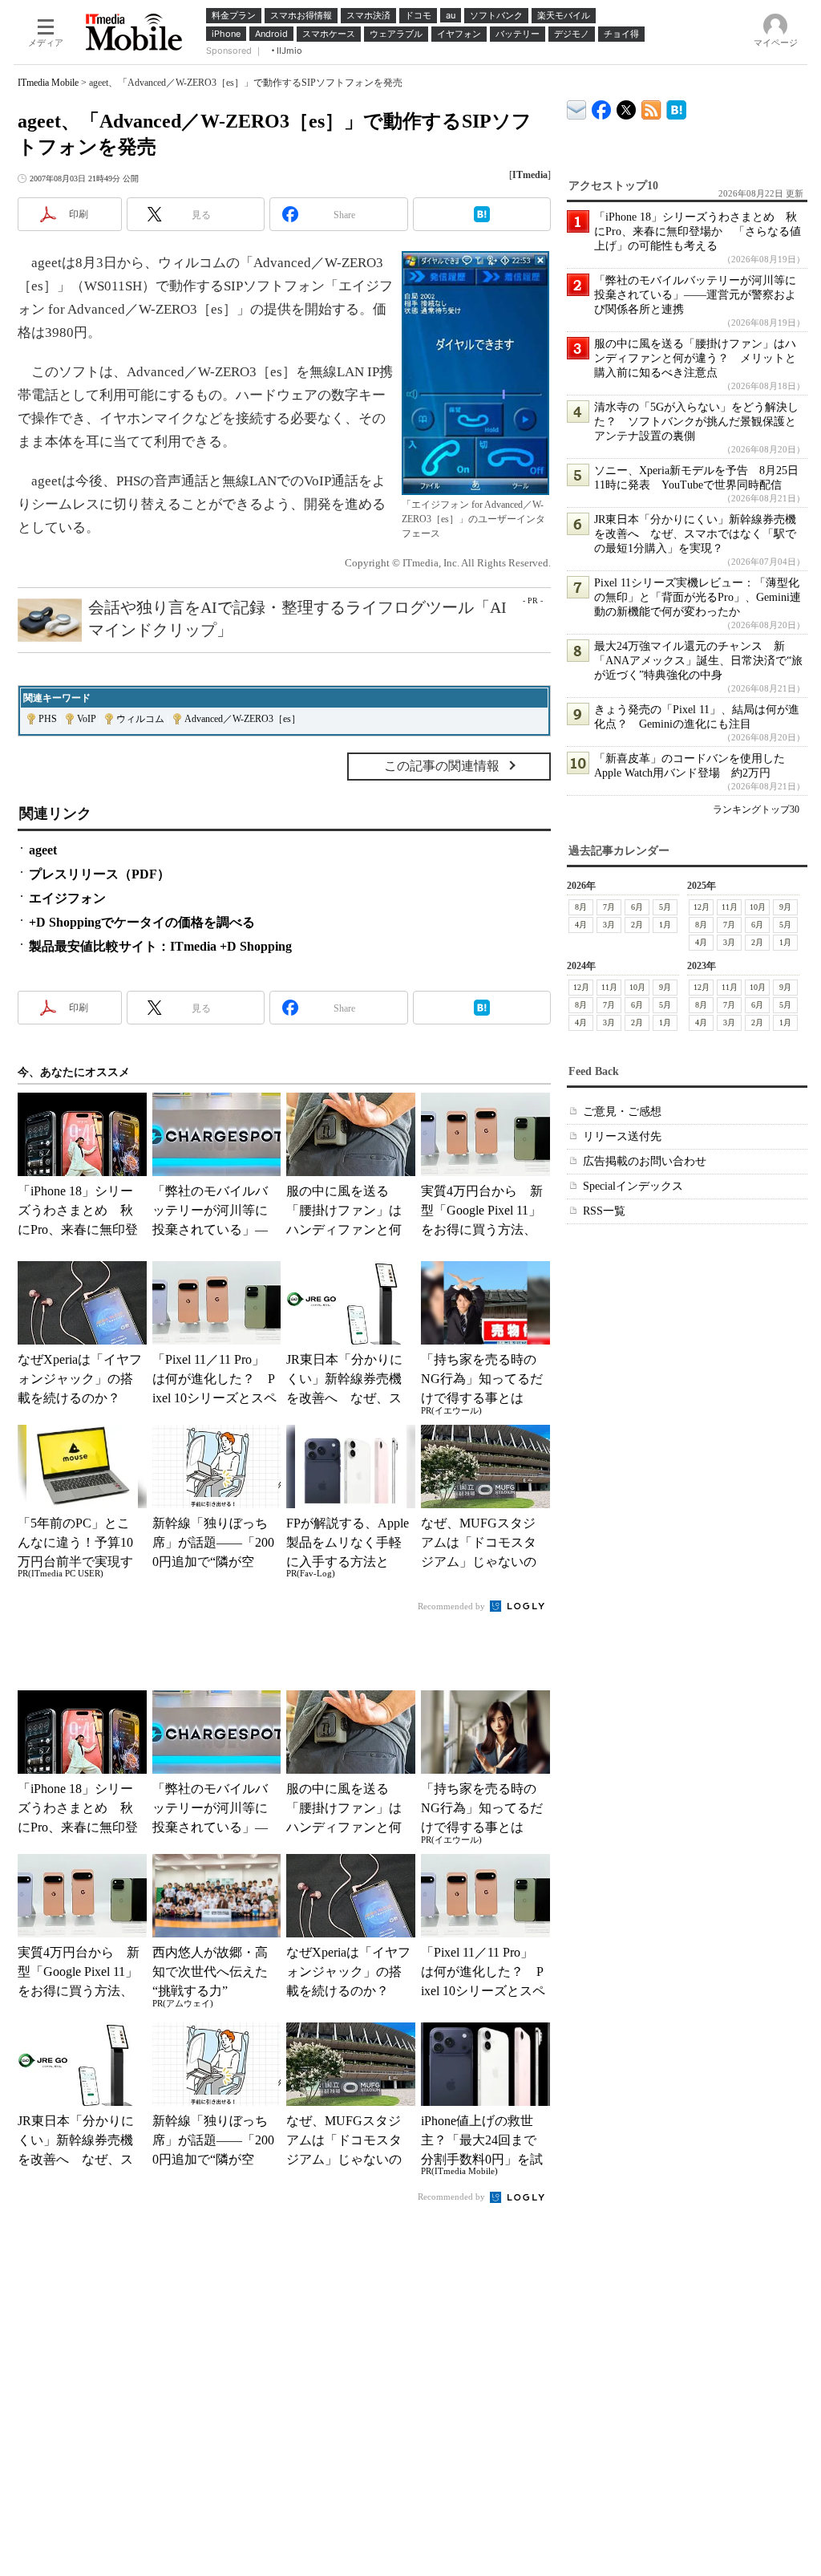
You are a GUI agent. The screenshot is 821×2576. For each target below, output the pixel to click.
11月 (730, 907)
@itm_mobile (627, 106)
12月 (702, 907)
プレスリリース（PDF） (99, 874)
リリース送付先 (622, 1136)
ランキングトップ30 (756, 809)
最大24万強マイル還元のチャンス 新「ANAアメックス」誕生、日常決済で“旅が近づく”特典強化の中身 (698, 661)
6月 (637, 907)
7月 (609, 907)
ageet (43, 850)
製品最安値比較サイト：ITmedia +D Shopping (160, 946)
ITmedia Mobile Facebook (602, 106)
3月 (609, 925)
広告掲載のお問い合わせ (645, 1161)
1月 (665, 925)
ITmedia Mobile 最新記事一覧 (651, 107)
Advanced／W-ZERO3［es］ (243, 719)
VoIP (87, 719)
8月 (581, 907)
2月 (637, 925)
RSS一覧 (604, 1211)
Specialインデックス (633, 1186)
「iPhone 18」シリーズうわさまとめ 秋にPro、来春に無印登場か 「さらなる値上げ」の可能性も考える (698, 231)
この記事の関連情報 (442, 766)
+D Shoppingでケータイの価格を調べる (142, 922)
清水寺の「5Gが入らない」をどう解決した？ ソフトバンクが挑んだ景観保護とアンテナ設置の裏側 (696, 422)
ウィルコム (140, 719)
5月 (665, 907)
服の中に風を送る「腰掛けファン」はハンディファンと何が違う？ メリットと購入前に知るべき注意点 (695, 358)
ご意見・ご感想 (622, 1112)
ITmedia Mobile (48, 83)
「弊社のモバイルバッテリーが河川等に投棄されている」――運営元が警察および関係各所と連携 (695, 295)
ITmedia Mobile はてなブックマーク (676, 107)
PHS (48, 719)
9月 (785, 907)
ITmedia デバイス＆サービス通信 (577, 107)
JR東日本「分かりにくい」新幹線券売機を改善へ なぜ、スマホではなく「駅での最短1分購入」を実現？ (695, 534)
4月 (581, 925)
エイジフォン (67, 898)
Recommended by (453, 1606)
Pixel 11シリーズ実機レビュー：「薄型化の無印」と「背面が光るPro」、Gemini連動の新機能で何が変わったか (698, 597)
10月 (758, 907)
